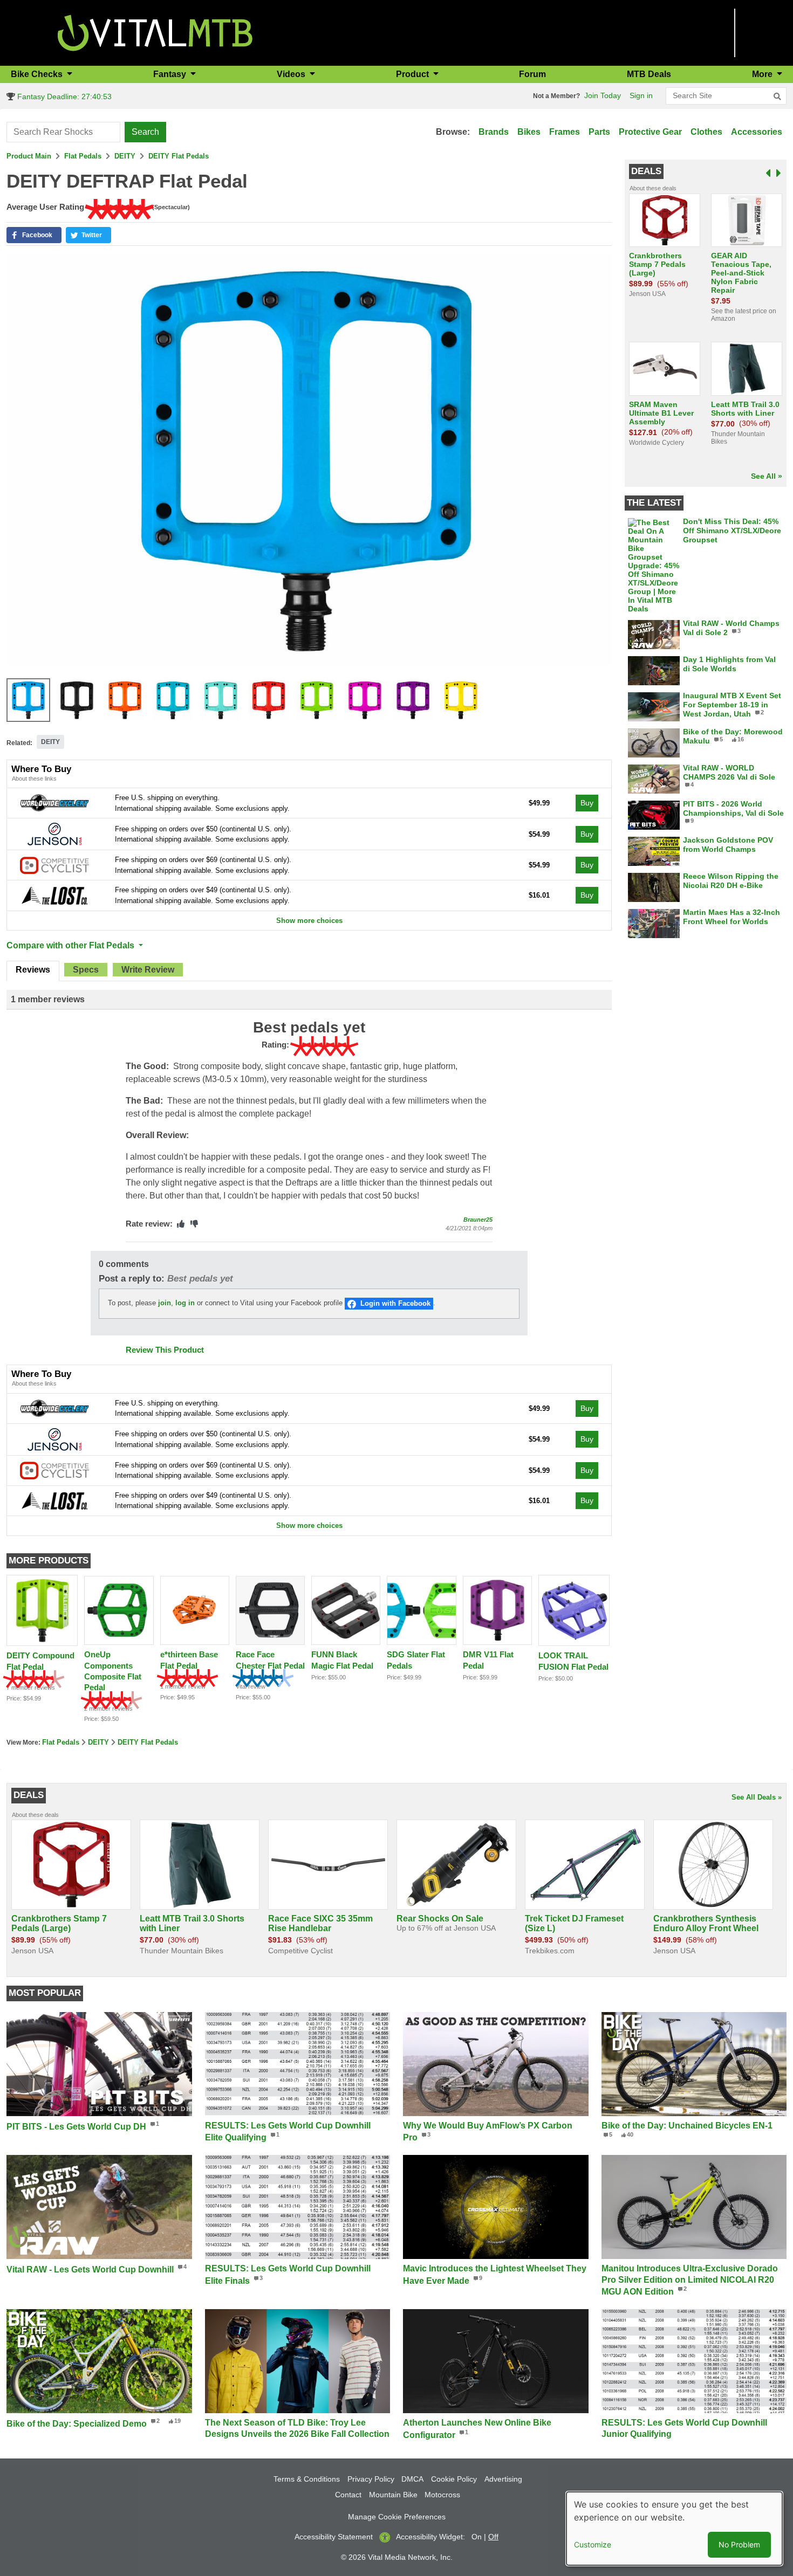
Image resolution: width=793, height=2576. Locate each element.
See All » (767, 476)
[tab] (33, 971)
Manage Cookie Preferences (397, 2517)
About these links (34, 779)
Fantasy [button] (171, 74)
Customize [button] (593, 2544)
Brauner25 (478, 1220)
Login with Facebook (395, 1303)
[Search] (777, 97)
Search (145, 132)
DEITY (125, 156)
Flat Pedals (83, 156)
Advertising (503, 2479)
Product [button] (413, 74)
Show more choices (309, 921)
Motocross (442, 2495)
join (165, 1303)
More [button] (763, 74)
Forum (532, 74)
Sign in (641, 95)
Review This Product (165, 1350)
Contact (348, 2495)
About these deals (653, 188)
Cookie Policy (454, 2479)
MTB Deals (649, 74)
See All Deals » (757, 1797)
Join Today (603, 95)
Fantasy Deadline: (63, 97)
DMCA (412, 2479)
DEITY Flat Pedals (179, 156)
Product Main (29, 156)
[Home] (155, 32)
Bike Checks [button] (38, 74)
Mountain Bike (393, 2495)
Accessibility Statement (334, 2537)
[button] (34, 235)
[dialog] (674, 2529)
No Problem (739, 2544)
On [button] (477, 2537)
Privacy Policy (371, 2479)
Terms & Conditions (307, 2479)
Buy (587, 803)
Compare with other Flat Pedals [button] (71, 945)
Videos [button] (292, 74)
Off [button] (493, 2537)
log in (185, 1303)
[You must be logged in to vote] (181, 1224)
